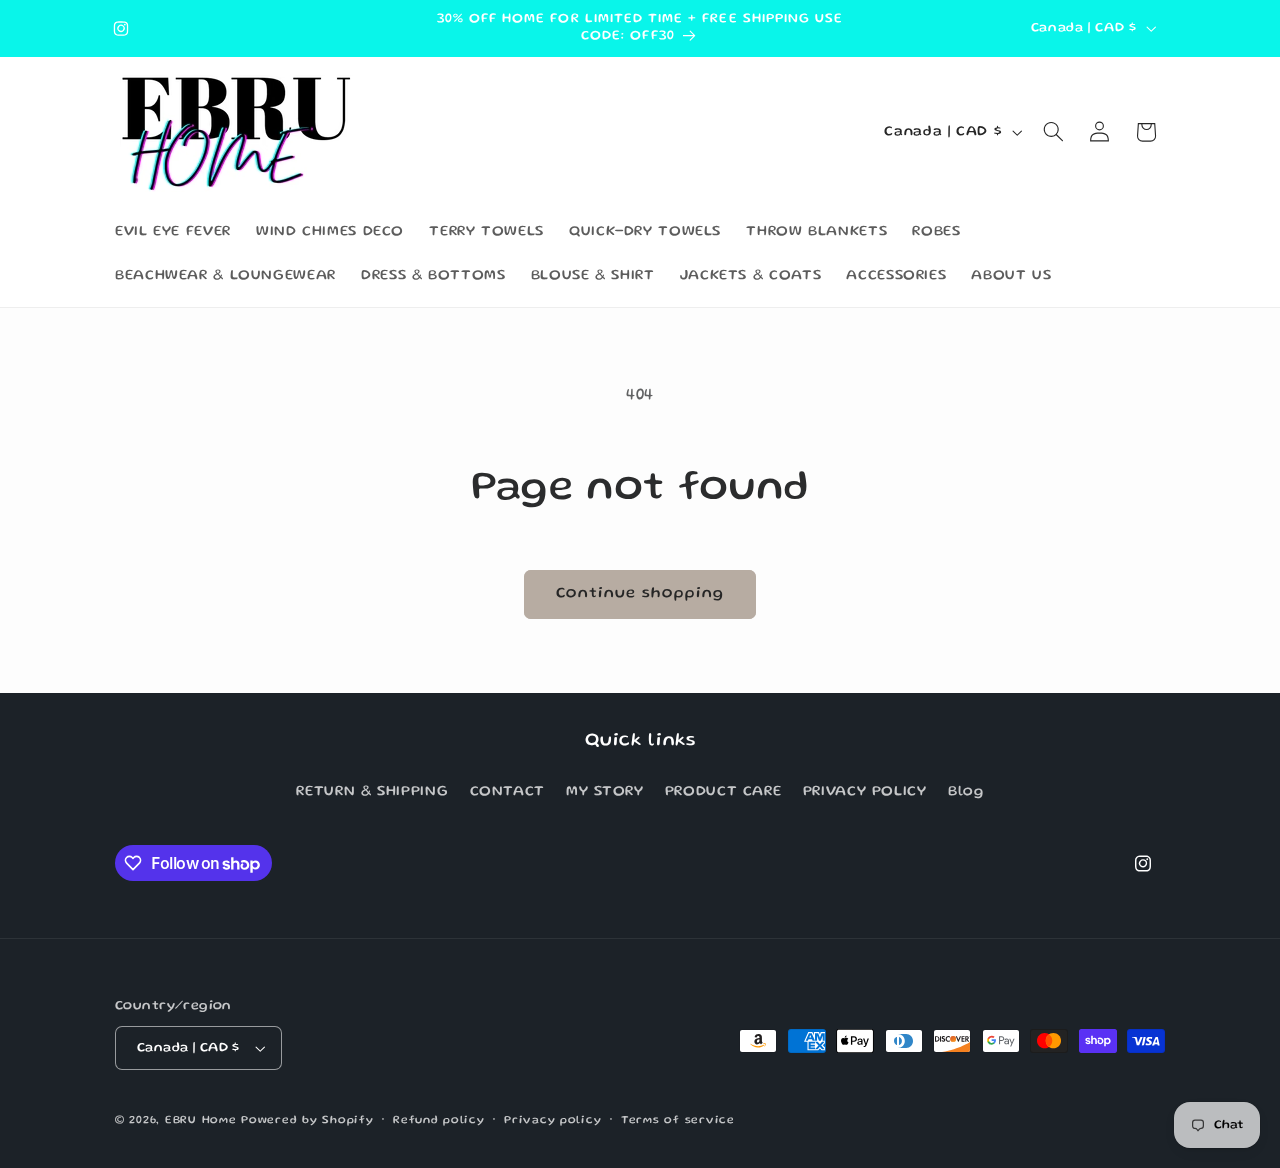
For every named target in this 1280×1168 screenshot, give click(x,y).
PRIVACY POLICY (865, 792)
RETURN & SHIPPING (372, 792)
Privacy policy (552, 1121)
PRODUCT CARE (723, 792)
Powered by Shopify (307, 1121)
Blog (966, 792)
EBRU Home (201, 1121)
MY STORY (604, 792)
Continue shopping (640, 594)
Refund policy (439, 1121)
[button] (1054, 132)
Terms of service (678, 1121)
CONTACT (507, 792)
